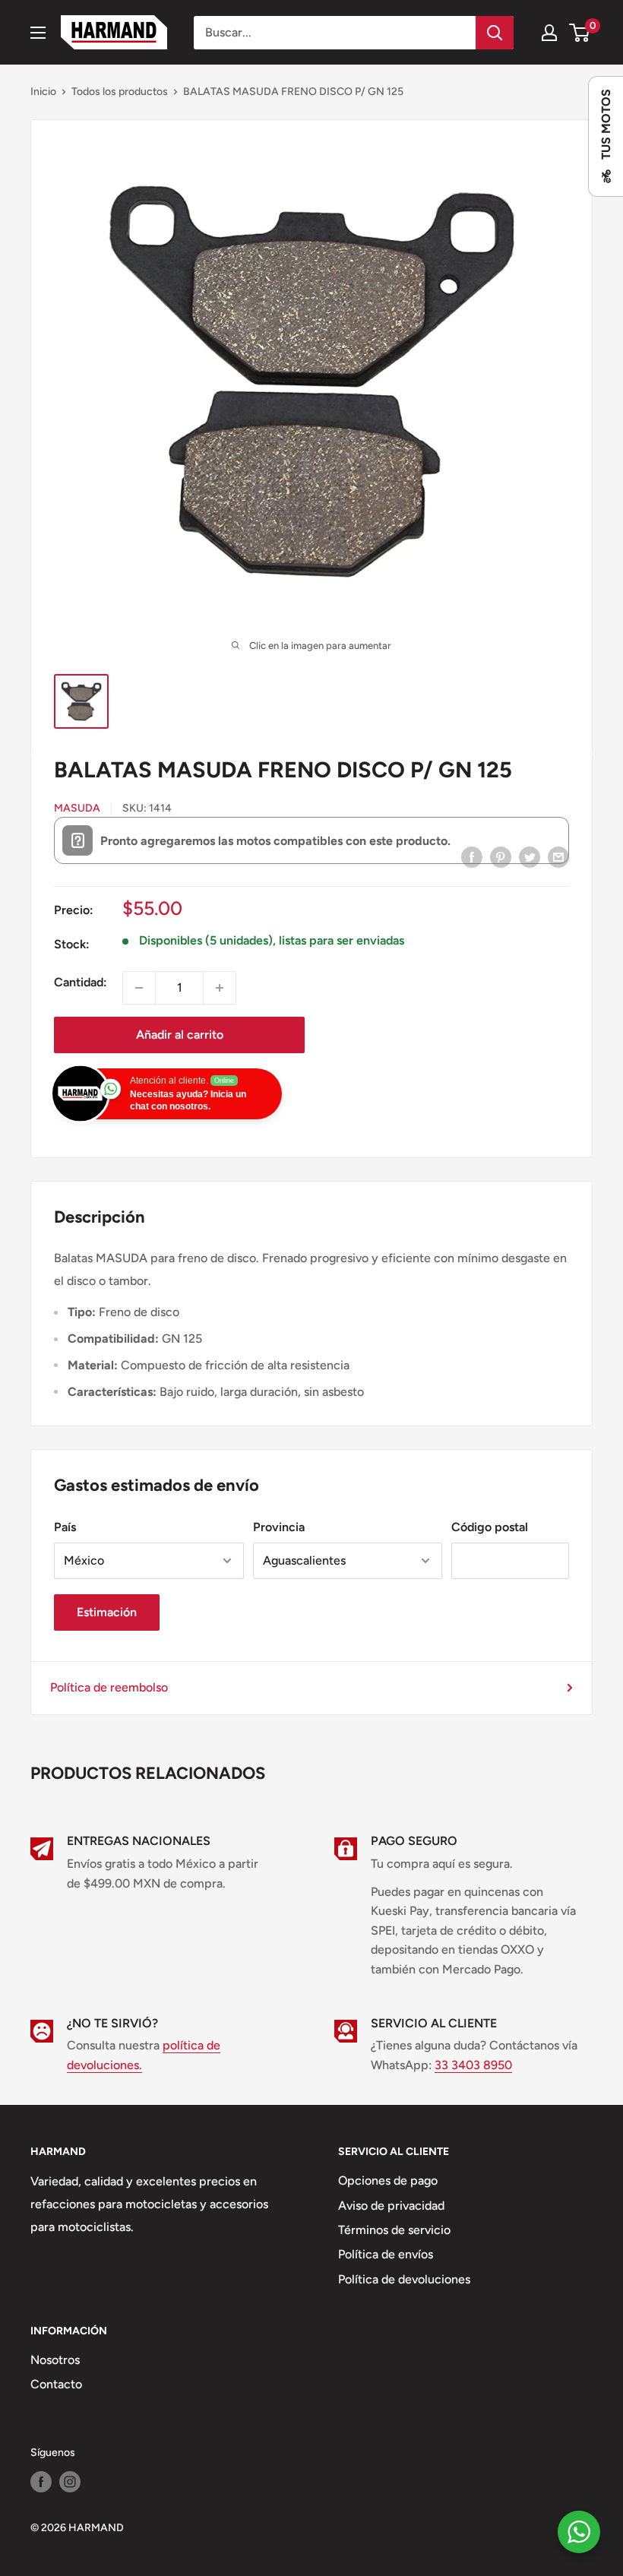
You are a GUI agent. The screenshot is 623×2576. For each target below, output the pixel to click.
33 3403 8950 (473, 2065)
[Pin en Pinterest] (501, 856)
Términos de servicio (394, 2230)
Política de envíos (386, 2254)
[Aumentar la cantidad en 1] (220, 988)
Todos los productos (120, 92)
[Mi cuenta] (549, 33)
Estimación (107, 1612)
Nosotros (55, 2360)
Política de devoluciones (404, 2279)
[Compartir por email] (558, 856)
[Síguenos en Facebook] (41, 2482)
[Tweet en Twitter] (530, 856)
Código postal (490, 1527)
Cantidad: (81, 982)
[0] (580, 33)
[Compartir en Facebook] (472, 856)
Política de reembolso (109, 1687)
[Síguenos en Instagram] (70, 2482)
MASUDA (77, 808)
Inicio (43, 92)
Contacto (56, 2384)
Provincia (279, 1527)
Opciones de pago (388, 2180)
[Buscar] (495, 33)
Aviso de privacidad (391, 2206)
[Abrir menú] (38, 33)
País (65, 1527)
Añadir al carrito (180, 1035)
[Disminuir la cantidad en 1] (139, 988)
